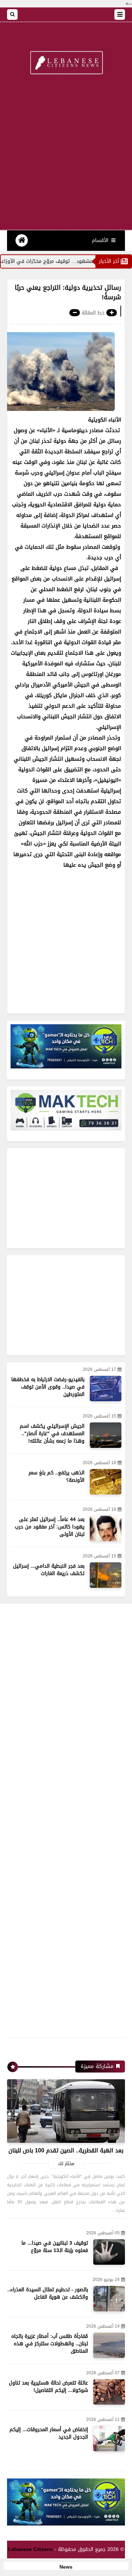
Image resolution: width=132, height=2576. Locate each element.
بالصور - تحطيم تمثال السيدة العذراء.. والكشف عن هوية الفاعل (48, 2293)
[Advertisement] (66, 156)
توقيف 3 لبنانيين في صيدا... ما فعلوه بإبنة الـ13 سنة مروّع (55, 2247)
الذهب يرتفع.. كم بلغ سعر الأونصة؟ (56, 1476)
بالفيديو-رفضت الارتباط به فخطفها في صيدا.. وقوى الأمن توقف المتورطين (48, 1387)
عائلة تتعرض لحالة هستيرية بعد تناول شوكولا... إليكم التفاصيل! (48, 2387)
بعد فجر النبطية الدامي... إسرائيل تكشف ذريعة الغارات (49, 1570)
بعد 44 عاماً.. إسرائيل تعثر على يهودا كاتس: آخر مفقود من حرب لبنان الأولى (50, 1527)
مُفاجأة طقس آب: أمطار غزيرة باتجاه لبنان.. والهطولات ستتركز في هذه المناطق (50, 2344)
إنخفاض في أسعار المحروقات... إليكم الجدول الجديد (49, 2433)
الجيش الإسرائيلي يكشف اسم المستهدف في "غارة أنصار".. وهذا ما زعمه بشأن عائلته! (52, 1434)
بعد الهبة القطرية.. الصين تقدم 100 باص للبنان (66, 2150)
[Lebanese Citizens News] (66, 63)
